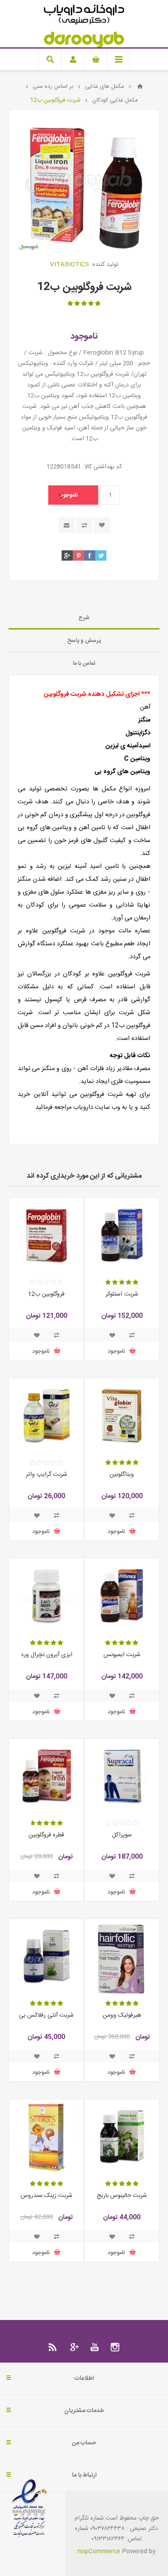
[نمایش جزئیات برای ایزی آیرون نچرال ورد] (46, 1596)
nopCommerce (99, 2551)
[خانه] (140, 86)
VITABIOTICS (70, 265)
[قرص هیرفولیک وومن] (122, 1956)
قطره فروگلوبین (46, 1835)
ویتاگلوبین (122, 1475)
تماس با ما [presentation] (84, 663)
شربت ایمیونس (122, 1655)
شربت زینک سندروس (47, 2196)
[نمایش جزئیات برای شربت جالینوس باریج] (122, 2136)
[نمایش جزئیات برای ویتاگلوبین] (122, 1415)
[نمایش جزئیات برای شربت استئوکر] (122, 1235)
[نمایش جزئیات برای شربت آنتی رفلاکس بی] (46, 1956)
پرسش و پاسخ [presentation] (84, 641)
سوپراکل (122, 1835)
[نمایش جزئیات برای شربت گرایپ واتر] (46, 1415)
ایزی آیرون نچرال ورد (47, 1655)
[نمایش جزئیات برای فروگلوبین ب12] (46, 1235)
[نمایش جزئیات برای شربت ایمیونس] (122, 1596)
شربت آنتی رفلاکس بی (46, 2015)
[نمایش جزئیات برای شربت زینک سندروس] (46, 2136)
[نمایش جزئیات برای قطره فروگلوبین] (46, 1776)
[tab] (84, 618)
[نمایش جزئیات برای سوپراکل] (122, 1776)
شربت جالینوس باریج (122, 2196)
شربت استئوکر (122, 1294)
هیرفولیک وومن (122, 2015)
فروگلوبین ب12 (46, 1294)
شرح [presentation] (84, 618)
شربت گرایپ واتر (47, 1475)
